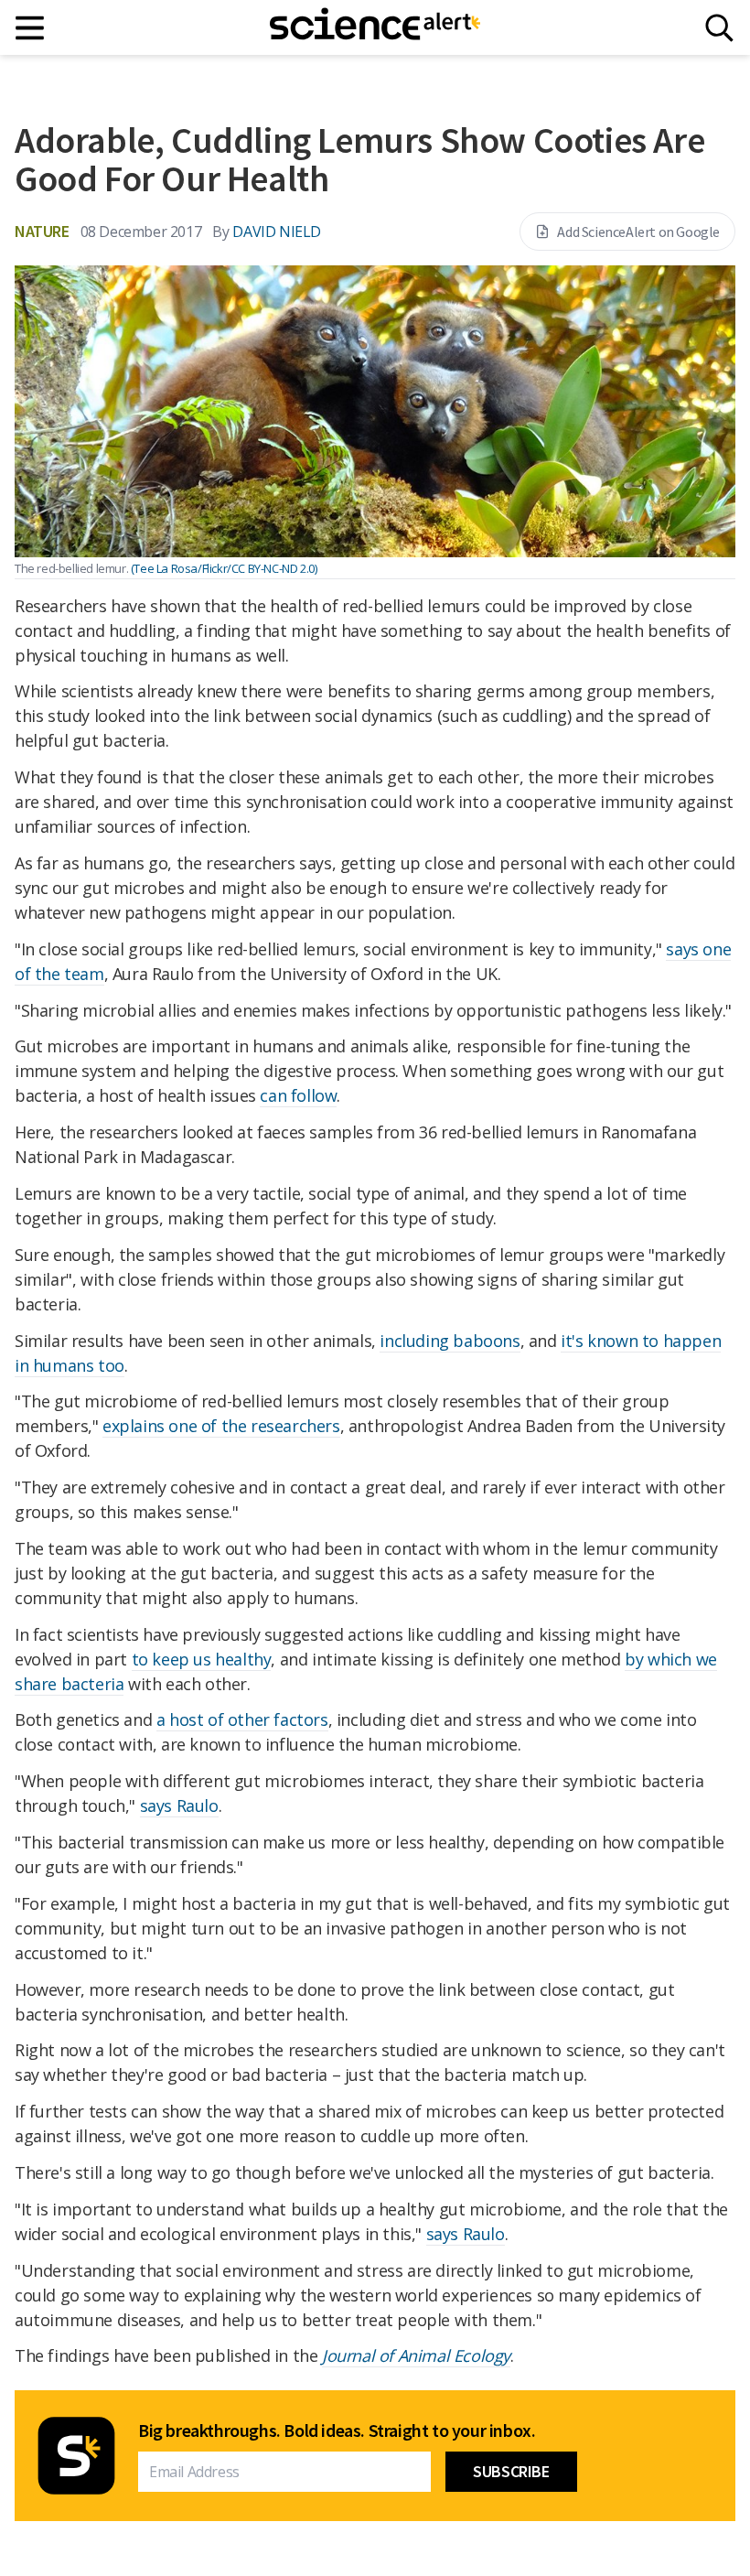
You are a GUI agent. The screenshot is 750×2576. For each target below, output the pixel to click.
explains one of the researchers (221, 1426)
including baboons (450, 1341)
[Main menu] (31, 28)
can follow (298, 1095)
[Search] (719, 28)
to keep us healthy (202, 1659)
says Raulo (179, 1805)
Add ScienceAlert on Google (638, 232)
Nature (42, 231)
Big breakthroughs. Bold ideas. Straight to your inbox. (337, 2430)
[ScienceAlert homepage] (375, 27)
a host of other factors (242, 1719)
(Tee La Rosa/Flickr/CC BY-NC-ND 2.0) (224, 568)
